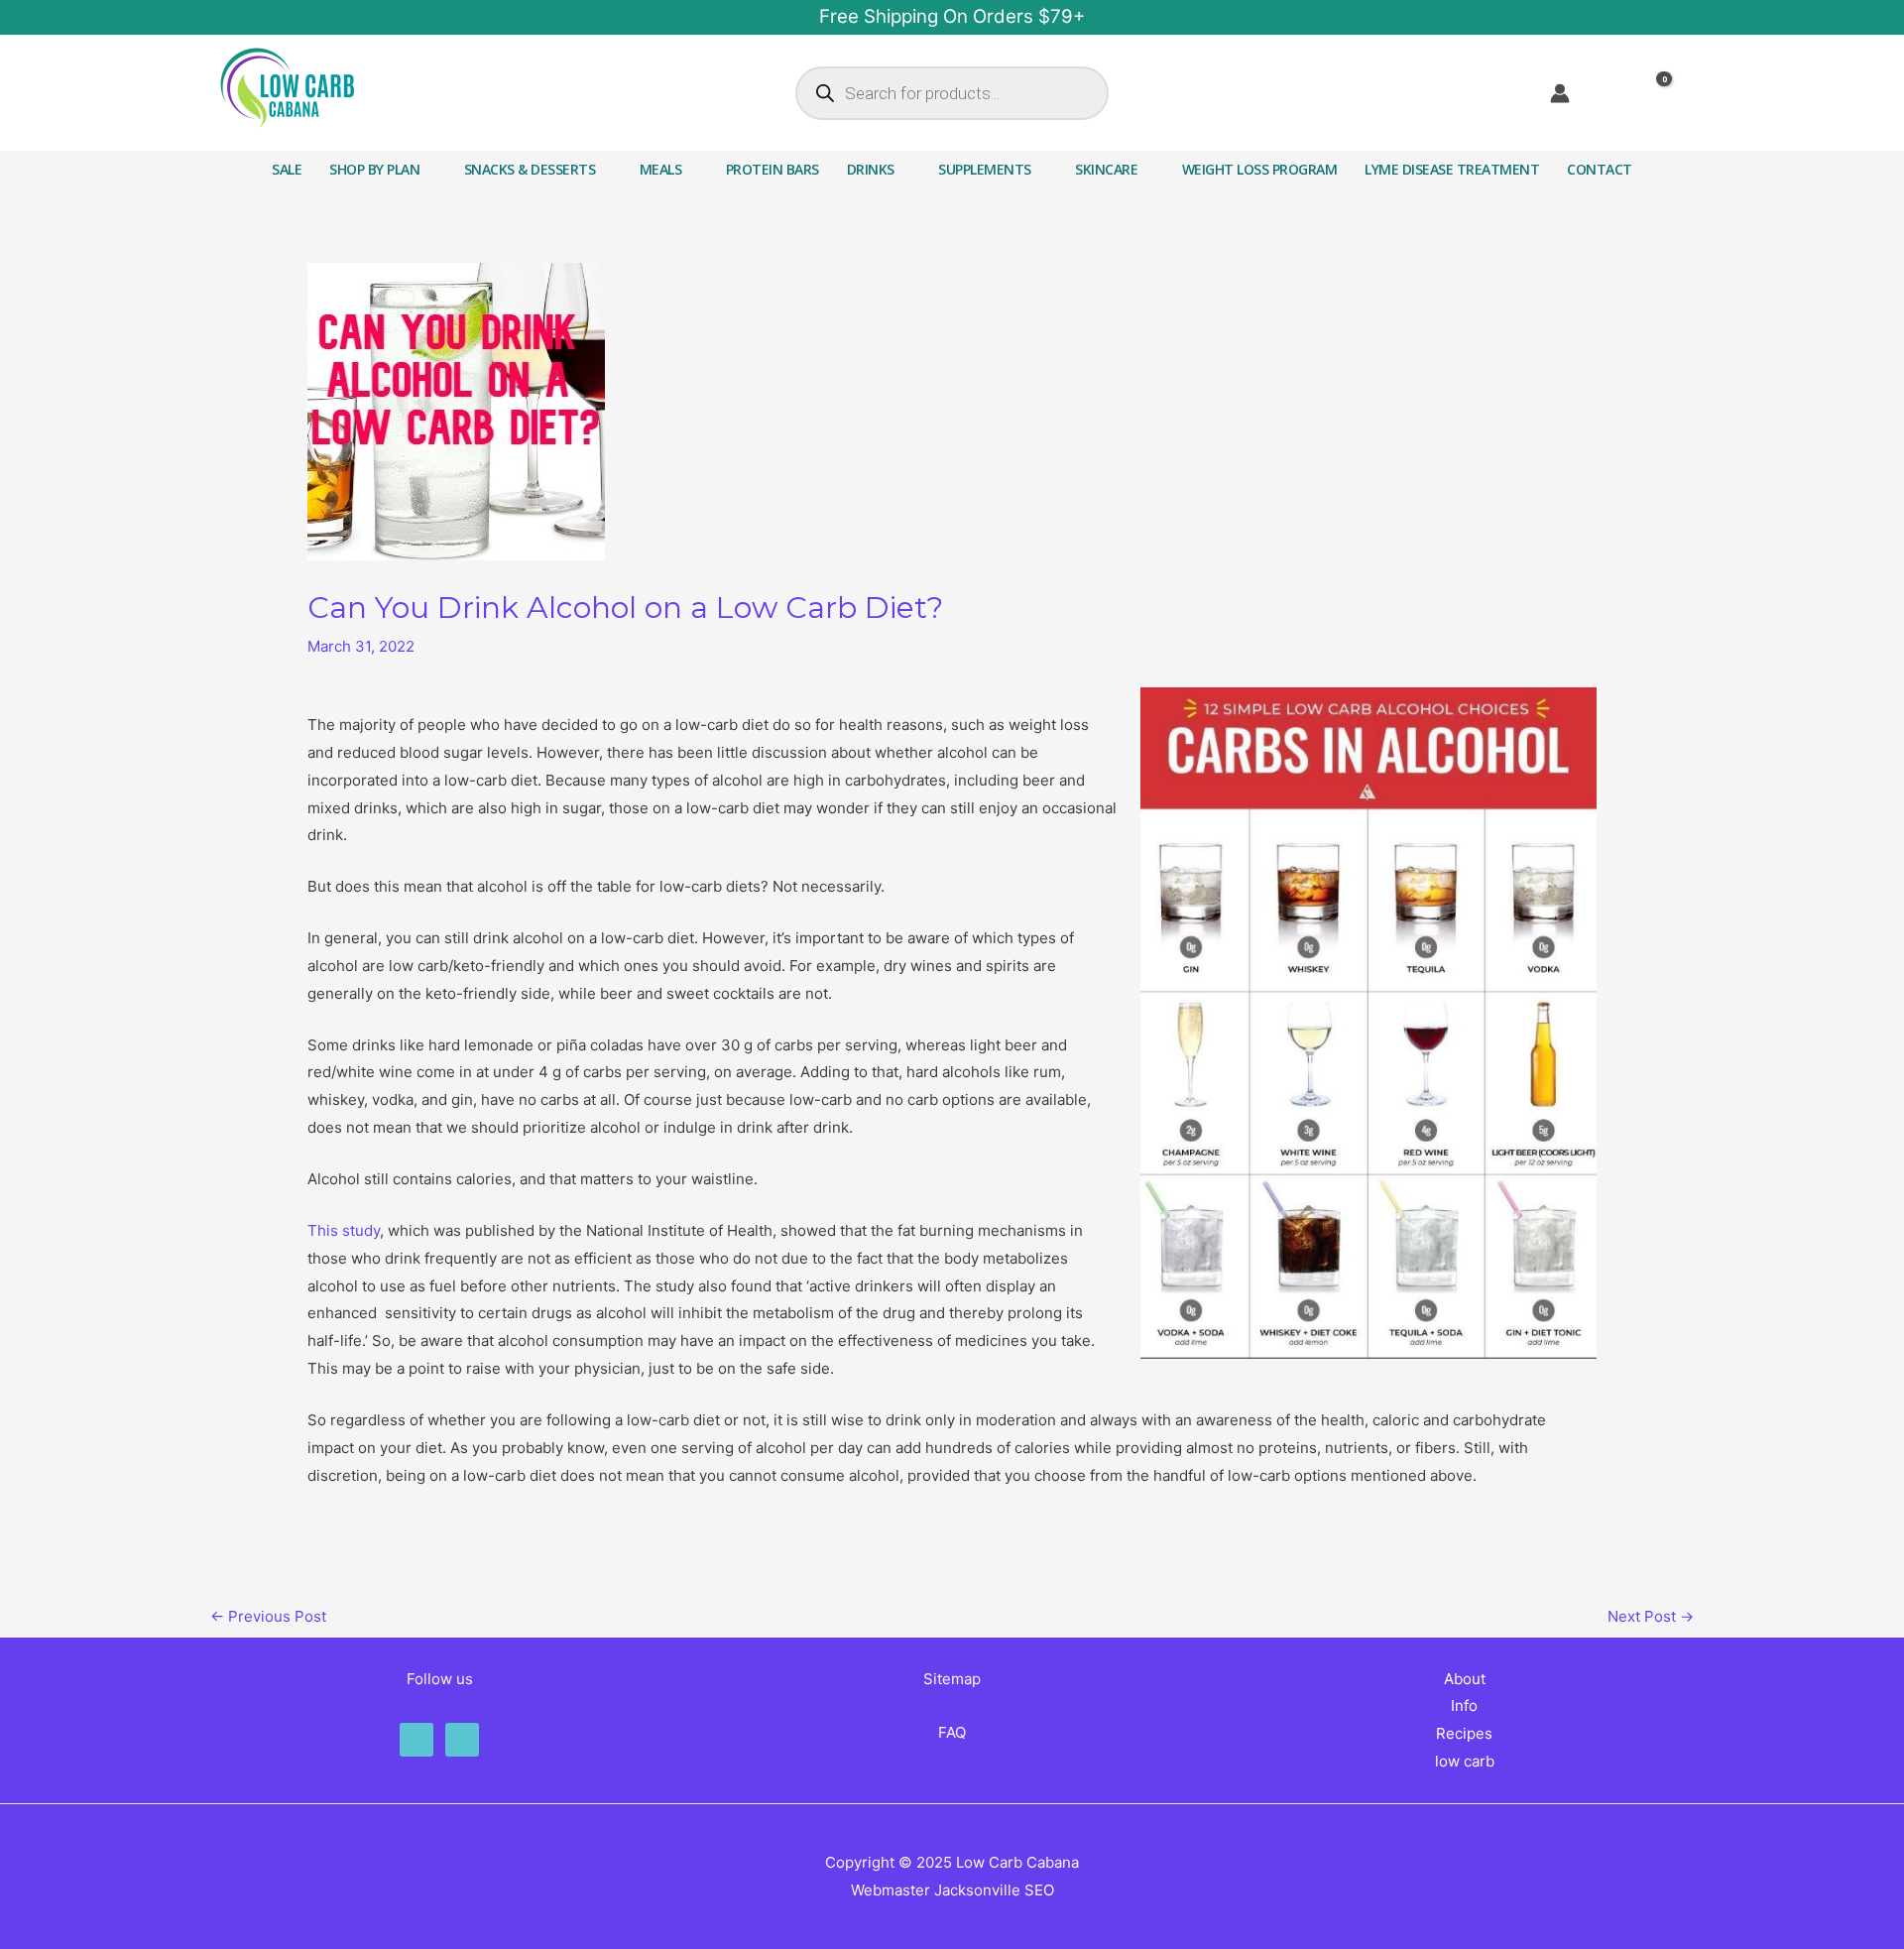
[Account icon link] (1560, 93)
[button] (428, 169)
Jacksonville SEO (994, 1890)
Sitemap (952, 1679)
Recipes (1464, 1733)
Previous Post (268, 1616)
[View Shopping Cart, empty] (1666, 93)
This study (344, 1230)
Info (1464, 1705)
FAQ (952, 1732)
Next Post (1651, 1616)
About (1465, 1679)
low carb (1465, 1761)
